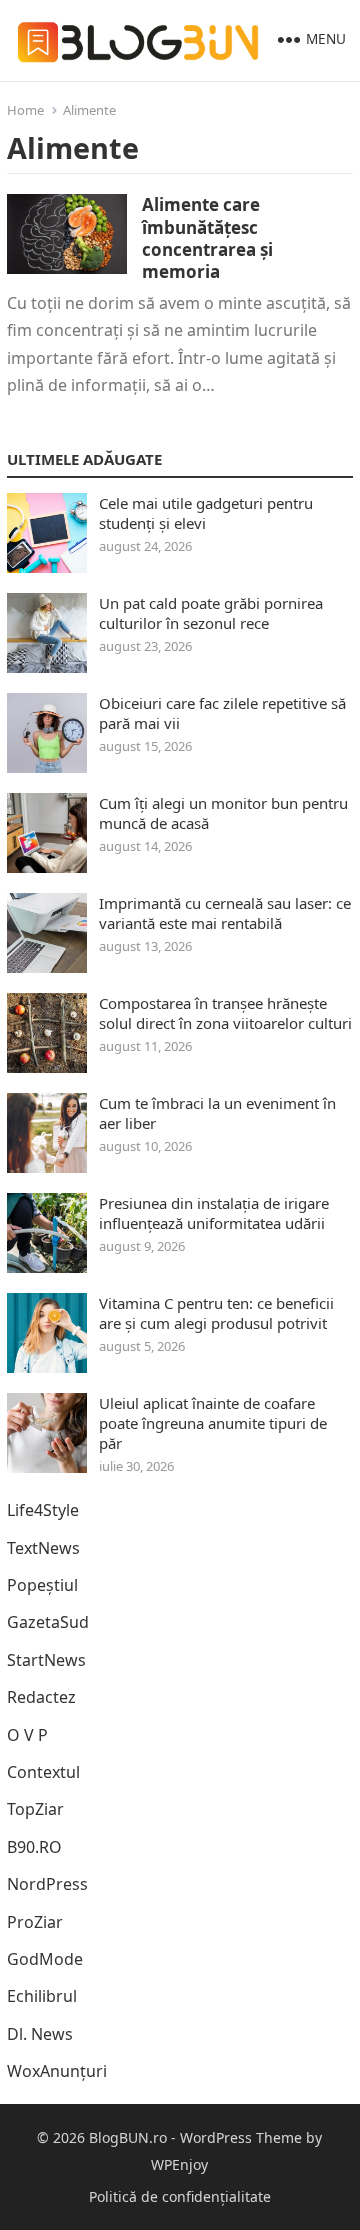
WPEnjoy (179, 2164)
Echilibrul (42, 1996)
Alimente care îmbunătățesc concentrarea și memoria (207, 237)
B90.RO (34, 1847)
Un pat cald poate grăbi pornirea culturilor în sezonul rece (211, 613)
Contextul (43, 1772)
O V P (27, 1735)
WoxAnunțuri (57, 2071)
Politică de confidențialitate (180, 2196)
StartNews (46, 1660)
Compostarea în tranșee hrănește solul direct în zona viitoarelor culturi (225, 1013)
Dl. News (40, 2034)
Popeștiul (42, 1585)
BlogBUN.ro (128, 2137)
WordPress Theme (241, 2137)
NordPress (47, 1884)
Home (25, 110)
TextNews (43, 1548)
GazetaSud (48, 1622)
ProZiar (35, 1922)
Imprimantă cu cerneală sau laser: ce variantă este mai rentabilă (225, 913)
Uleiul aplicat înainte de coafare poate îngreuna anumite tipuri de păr (213, 1423)
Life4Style (43, 1510)
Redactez (41, 1697)
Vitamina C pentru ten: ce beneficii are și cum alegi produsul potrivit (216, 1313)
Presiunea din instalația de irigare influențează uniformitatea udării (214, 1213)
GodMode (45, 1959)
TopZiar (35, 1809)
